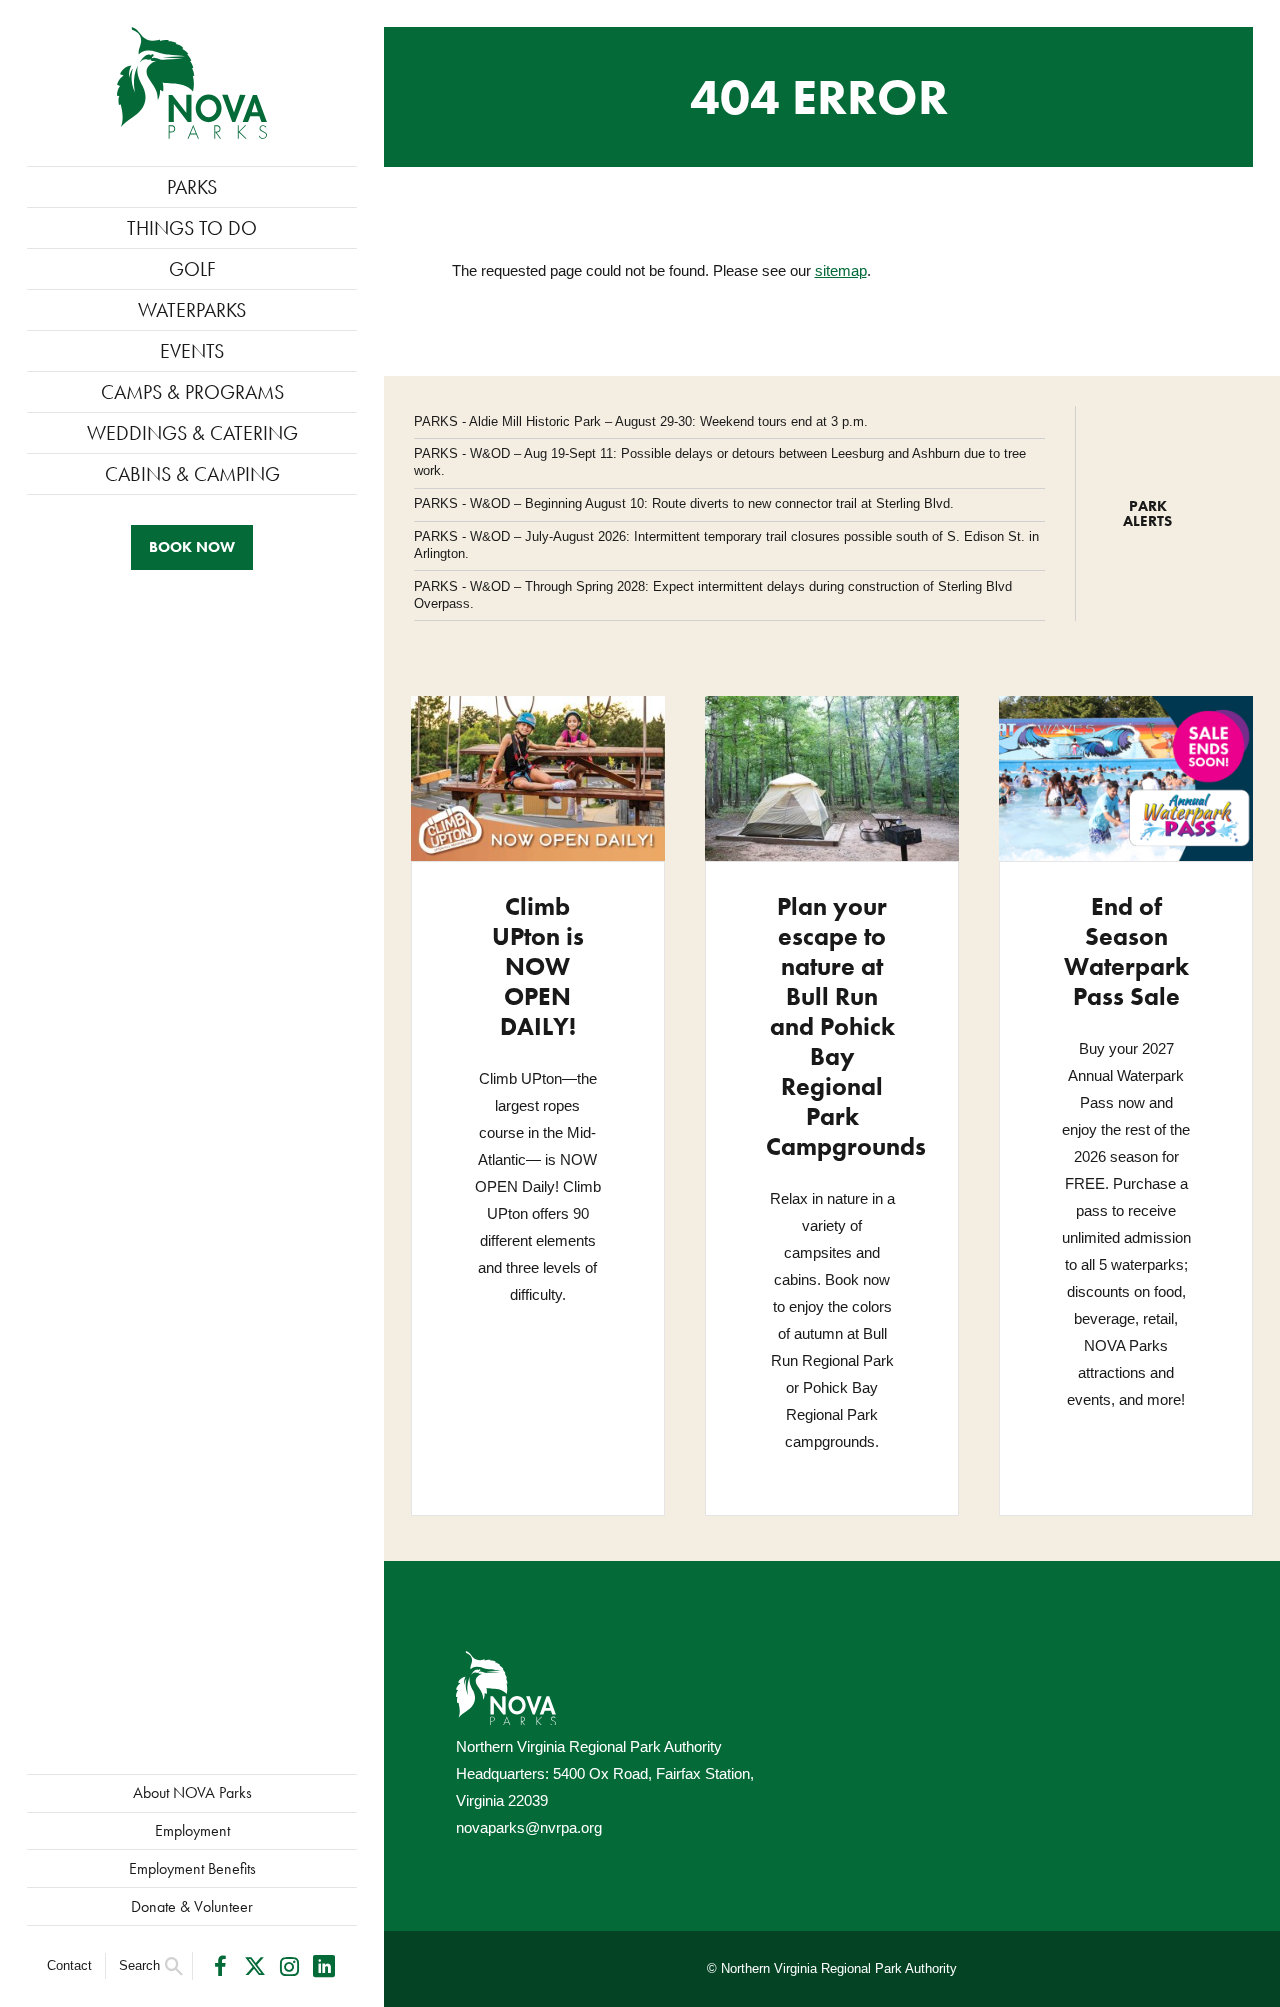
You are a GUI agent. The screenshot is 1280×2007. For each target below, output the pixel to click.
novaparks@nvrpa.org (529, 1827)
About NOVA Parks (192, 1792)
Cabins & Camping (192, 474)
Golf (192, 269)
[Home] (192, 83)
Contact (69, 1965)
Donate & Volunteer (192, 1906)
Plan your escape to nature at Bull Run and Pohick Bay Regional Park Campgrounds (846, 1026)
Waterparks (192, 310)
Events (192, 351)
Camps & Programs (192, 392)
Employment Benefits (192, 1868)
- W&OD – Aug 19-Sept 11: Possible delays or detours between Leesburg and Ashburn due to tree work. (720, 462)
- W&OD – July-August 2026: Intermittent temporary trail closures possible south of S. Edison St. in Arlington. (726, 545)
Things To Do (192, 228)
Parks (192, 187)
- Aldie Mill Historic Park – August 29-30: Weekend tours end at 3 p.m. (641, 421)
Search (139, 1965)
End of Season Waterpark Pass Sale (1126, 951)
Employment (192, 1830)
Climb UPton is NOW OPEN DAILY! (538, 966)
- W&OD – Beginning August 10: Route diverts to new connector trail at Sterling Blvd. (684, 503)
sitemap (841, 270)
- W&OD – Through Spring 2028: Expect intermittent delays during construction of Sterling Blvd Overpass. (713, 595)
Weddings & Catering (192, 433)
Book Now (192, 547)
